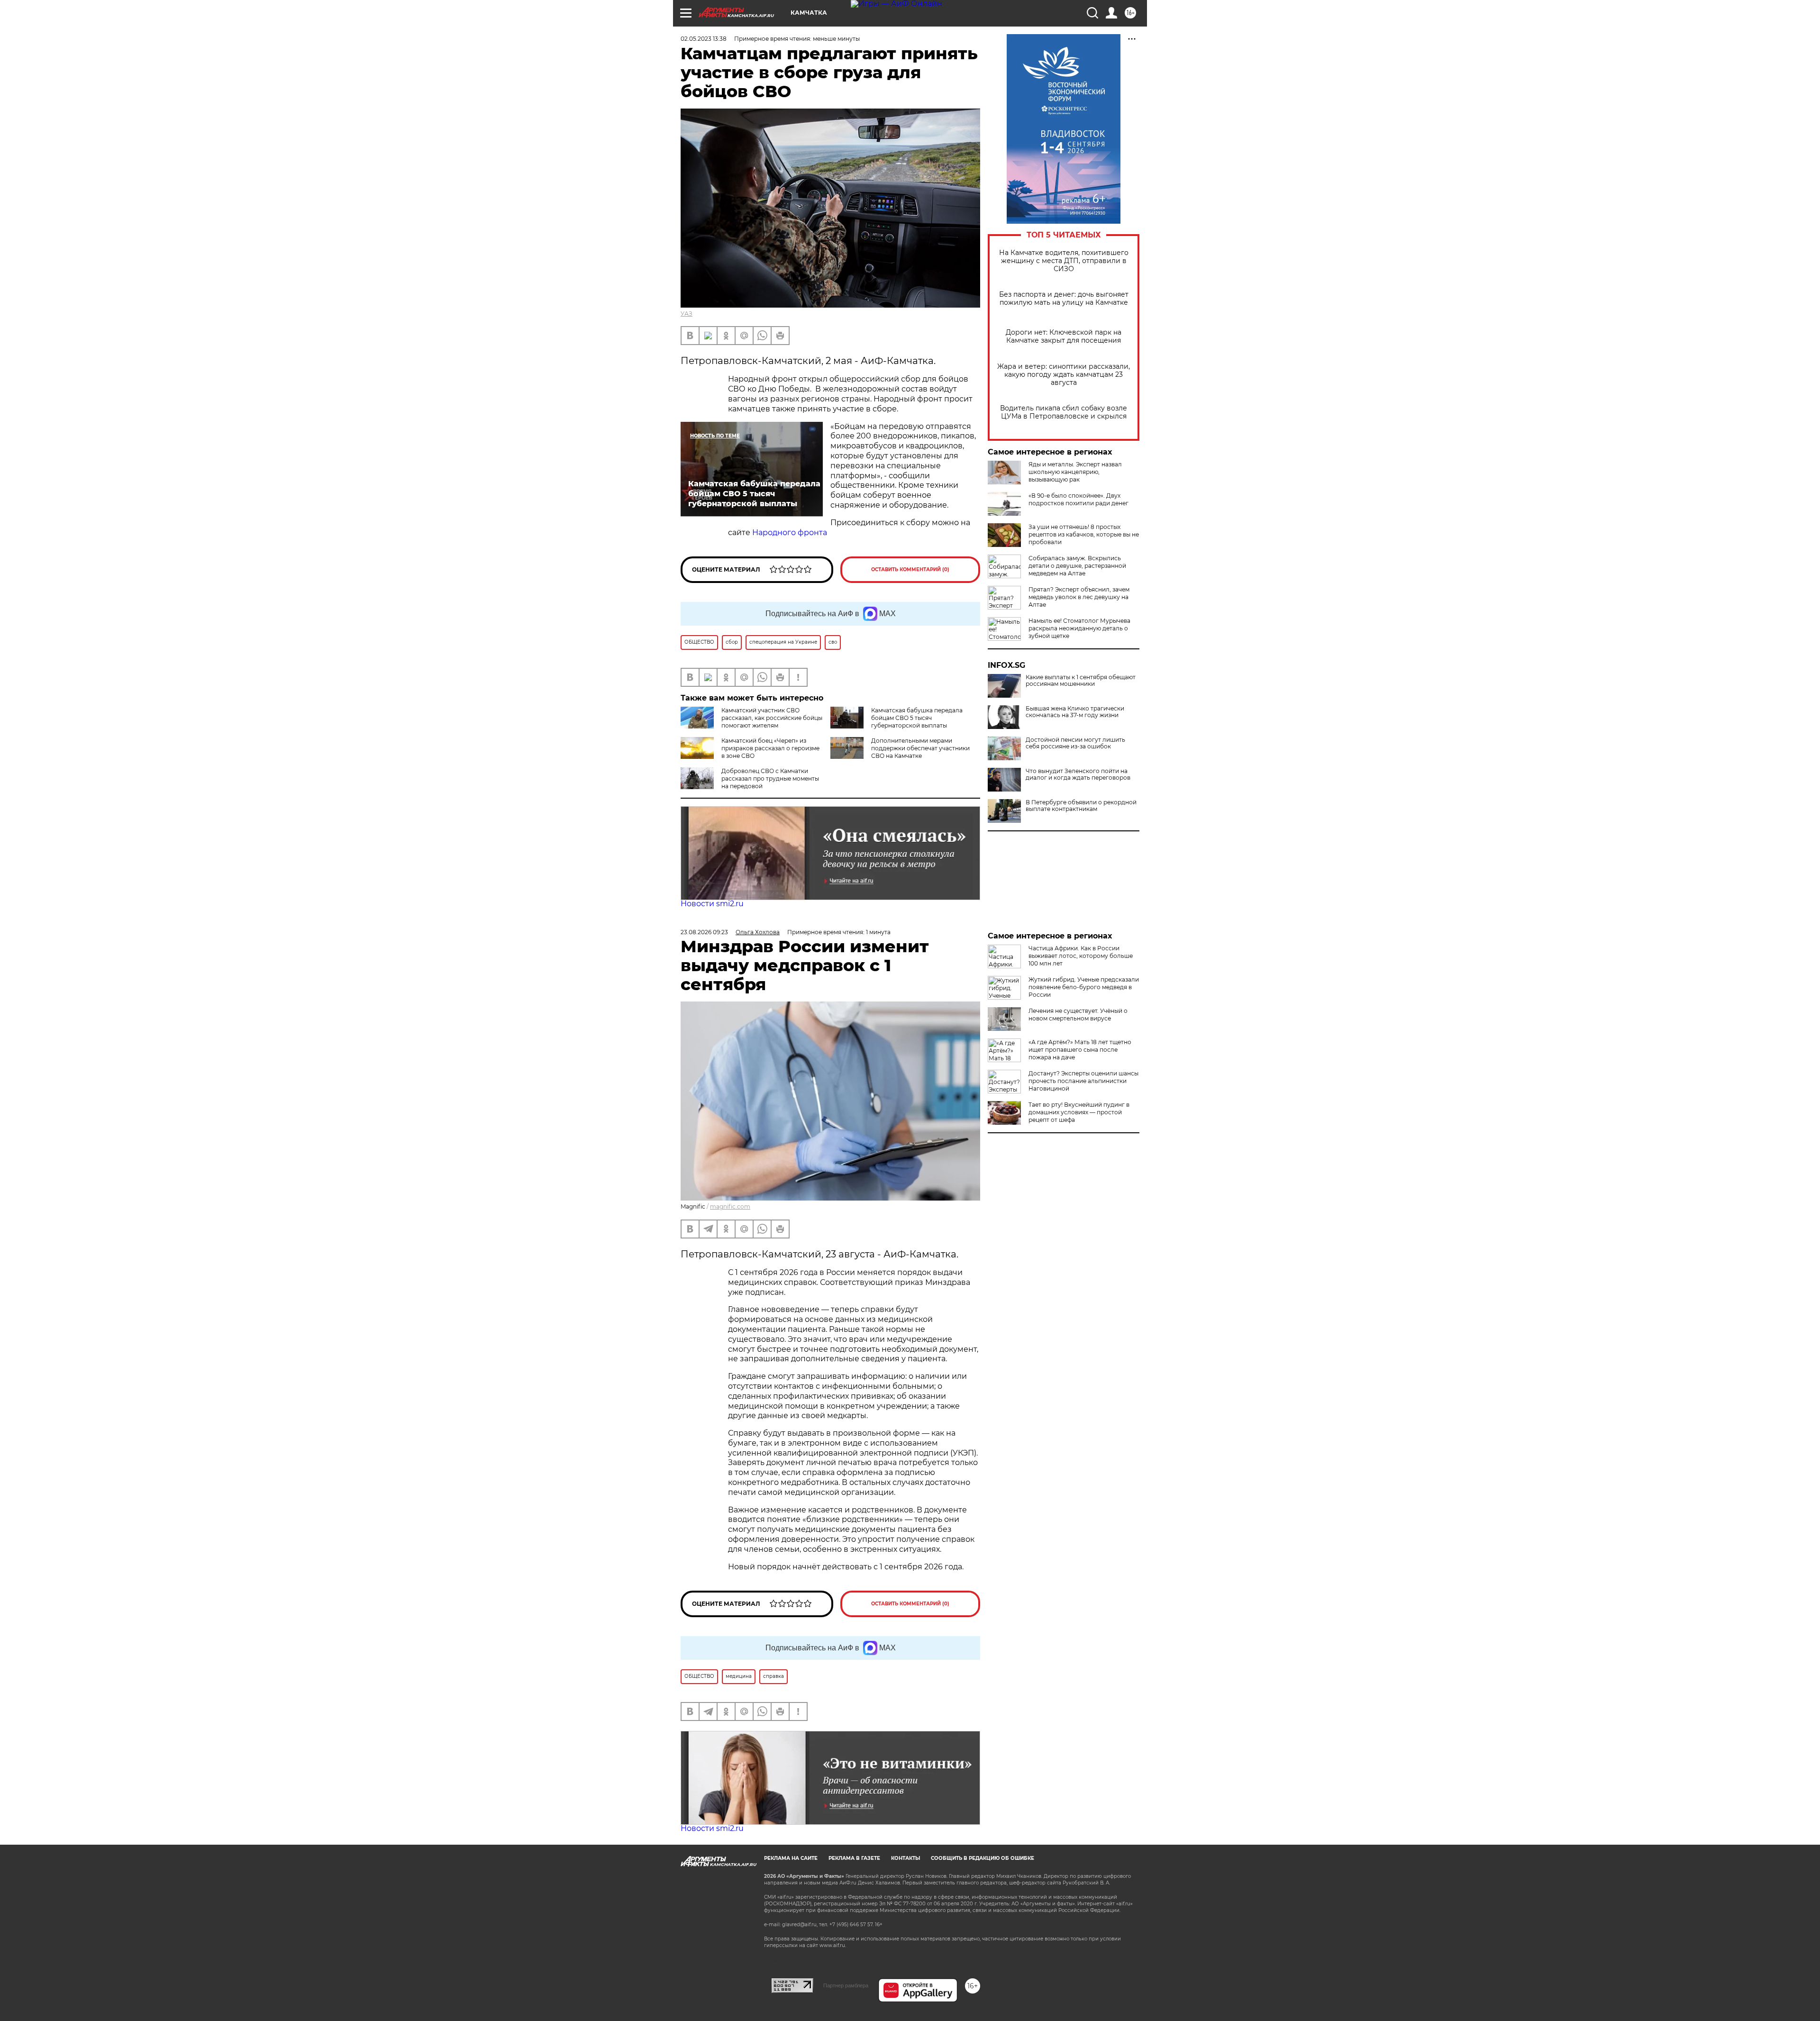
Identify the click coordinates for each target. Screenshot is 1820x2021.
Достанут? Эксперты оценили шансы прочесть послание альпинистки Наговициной (1083, 1081)
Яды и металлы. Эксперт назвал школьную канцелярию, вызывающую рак (1075, 472)
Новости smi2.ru (712, 904)
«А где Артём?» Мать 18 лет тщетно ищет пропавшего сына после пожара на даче (1080, 1050)
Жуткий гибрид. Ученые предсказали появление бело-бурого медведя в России (1084, 987)
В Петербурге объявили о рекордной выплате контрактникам (1081, 806)
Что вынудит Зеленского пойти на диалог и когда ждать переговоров (1078, 774)
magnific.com (730, 1206)
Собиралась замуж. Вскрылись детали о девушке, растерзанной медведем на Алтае (1077, 566)
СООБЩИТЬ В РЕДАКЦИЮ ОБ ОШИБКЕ (983, 1858)
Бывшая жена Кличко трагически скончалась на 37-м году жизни (1075, 712)
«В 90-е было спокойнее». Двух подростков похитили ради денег (1078, 499)
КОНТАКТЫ (905, 1858)
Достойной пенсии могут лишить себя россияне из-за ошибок (1075, 743)
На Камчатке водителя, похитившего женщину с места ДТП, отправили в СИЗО (1064, 261)
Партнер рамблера (846, 1985)
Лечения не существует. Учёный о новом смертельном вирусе (1078, 1015)
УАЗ (687, 314)
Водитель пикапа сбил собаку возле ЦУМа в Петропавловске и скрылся (1064, 412)
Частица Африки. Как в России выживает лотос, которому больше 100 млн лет (1081, 956)
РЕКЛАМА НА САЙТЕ (791, 1858)
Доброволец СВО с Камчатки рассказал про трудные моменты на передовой (770, 778)
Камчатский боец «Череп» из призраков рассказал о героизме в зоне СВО (770, 748)
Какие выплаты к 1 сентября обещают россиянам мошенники (1081, 681)
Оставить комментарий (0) (910, 569)
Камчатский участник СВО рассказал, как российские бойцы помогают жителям (772, 718)
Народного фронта (790, 533)
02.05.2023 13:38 (704, 39)
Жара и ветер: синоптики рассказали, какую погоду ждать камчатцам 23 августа (1064, 375)
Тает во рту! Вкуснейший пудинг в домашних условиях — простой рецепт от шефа (1079, 1112)
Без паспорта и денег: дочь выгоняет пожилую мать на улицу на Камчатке (1064, 299)
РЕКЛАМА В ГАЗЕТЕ (854, 1858)
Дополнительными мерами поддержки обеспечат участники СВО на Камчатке (920, 748)
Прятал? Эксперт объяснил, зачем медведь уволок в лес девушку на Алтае (1079, 597)
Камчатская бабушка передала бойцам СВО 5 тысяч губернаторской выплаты (917, 718)
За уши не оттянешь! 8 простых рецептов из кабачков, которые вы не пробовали (1084, 534)
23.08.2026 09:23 (704, 932)
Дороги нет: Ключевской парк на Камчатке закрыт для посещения (1064, 337)
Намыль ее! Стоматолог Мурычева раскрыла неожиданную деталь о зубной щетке (1079, 628)
